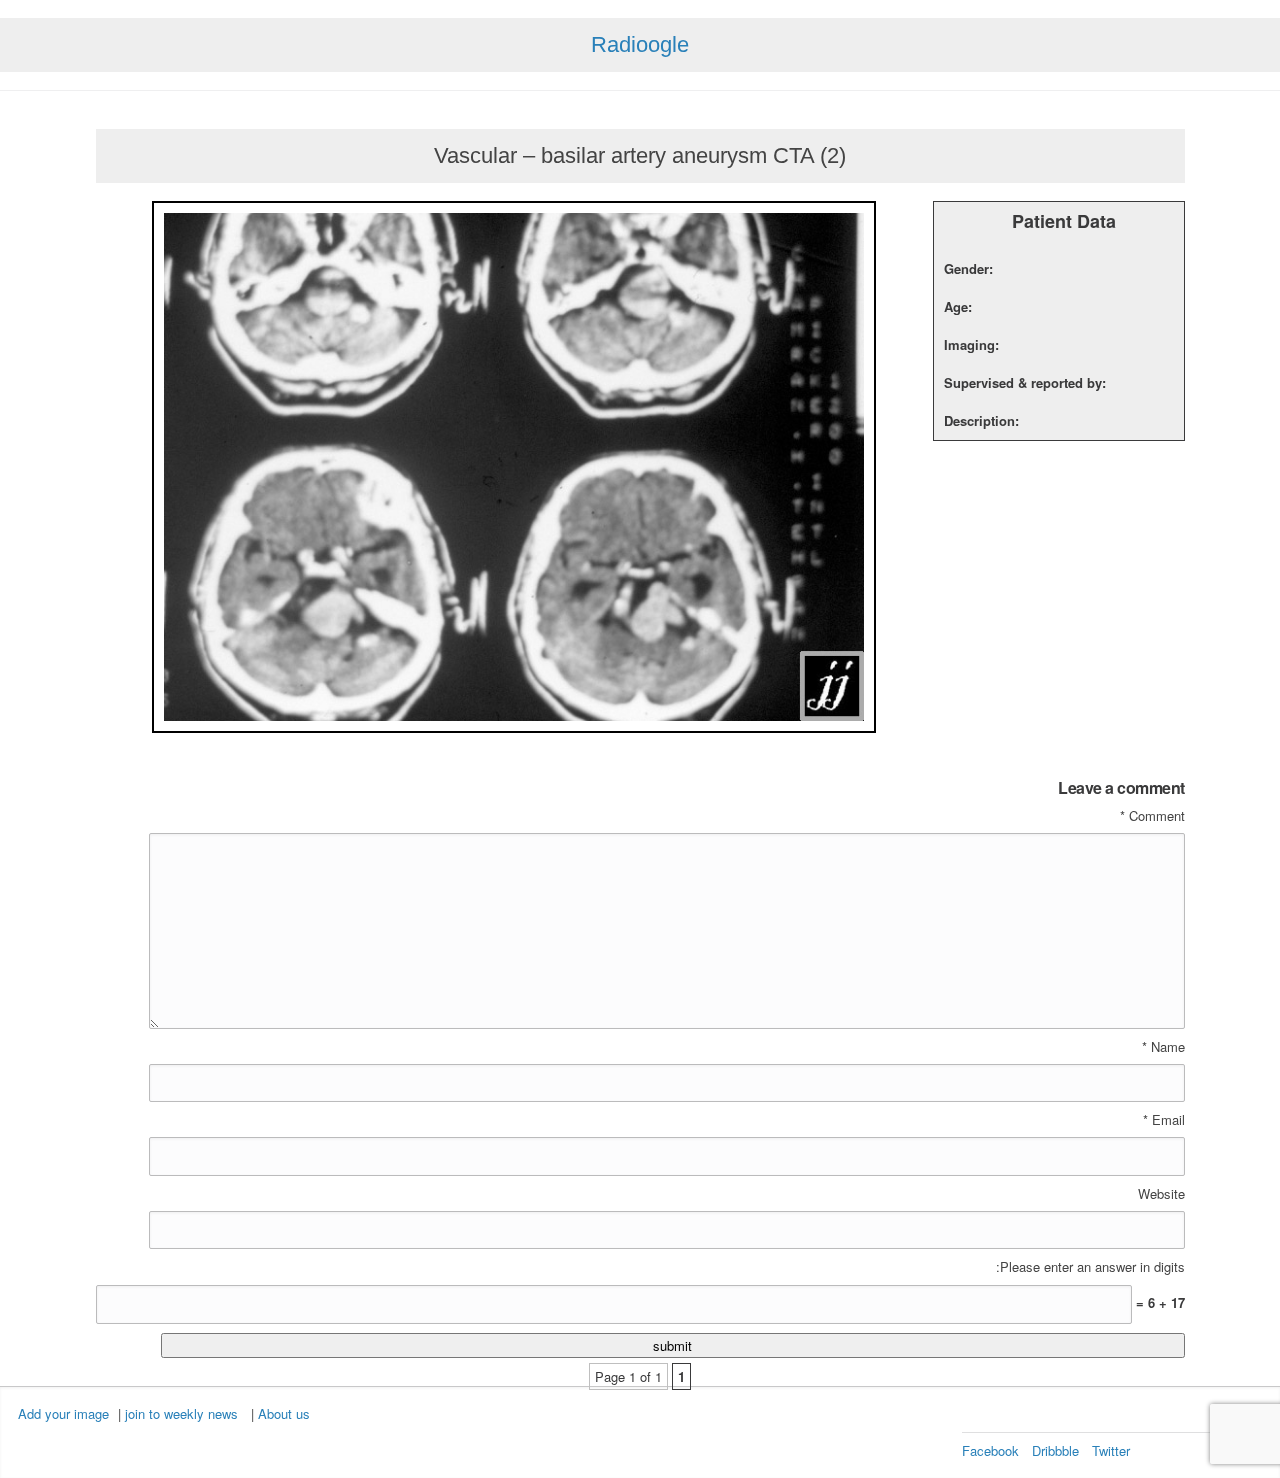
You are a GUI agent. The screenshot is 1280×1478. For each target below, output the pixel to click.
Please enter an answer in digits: (1090, 1267)
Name (1163, 1047)
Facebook (990, 1450)
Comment (1152, 816)
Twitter (1111, 1450)
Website (1161, 1194)
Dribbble (1055, 1450)
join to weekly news (181, 1413)
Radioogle (640, 44)
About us (284, 1413)
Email (1164, 1120)
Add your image (63, 1413)
